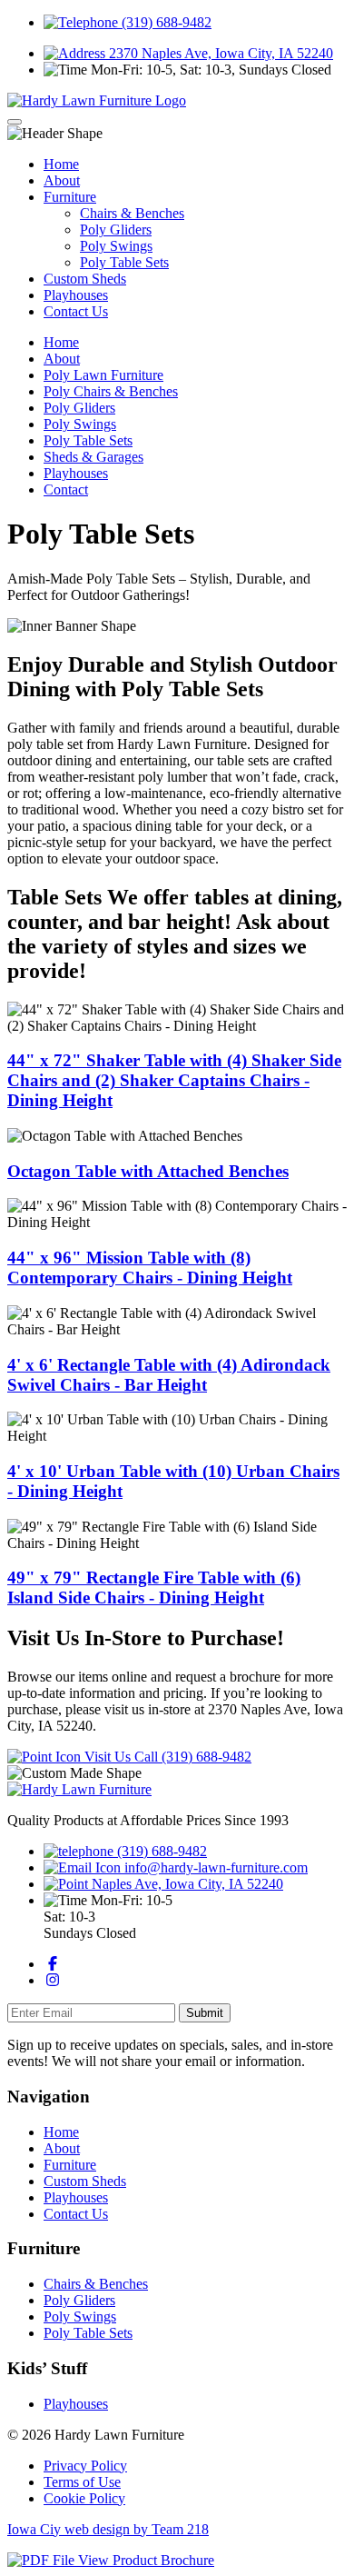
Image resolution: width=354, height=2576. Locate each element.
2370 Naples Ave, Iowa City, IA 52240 (219, 53)
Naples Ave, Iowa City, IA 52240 (186, 1884)
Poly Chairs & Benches (111, 391)
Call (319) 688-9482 (193, 1757)
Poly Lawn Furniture (103, 375)
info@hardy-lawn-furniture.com (214, 1867)
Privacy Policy (85, 2466)
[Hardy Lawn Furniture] (97, 100)
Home (61, 164)
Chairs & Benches (132, 213)
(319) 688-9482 (165, 22)
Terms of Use (82, 2482)
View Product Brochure (144, 2560)
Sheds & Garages (93, 457)
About (62, 180)
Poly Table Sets (124, 262)
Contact (66, 489)
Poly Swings (116, 246)
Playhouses (76, 295)
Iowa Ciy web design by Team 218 (108, 2529)
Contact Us (76, 311)
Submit (205, 2013)
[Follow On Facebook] (53, 1964)
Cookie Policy (84, 2498)
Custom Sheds (85, 279)
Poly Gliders (116, 230)
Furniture (70, 197)
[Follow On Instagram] (53, 1980)
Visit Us (108, 1757)
